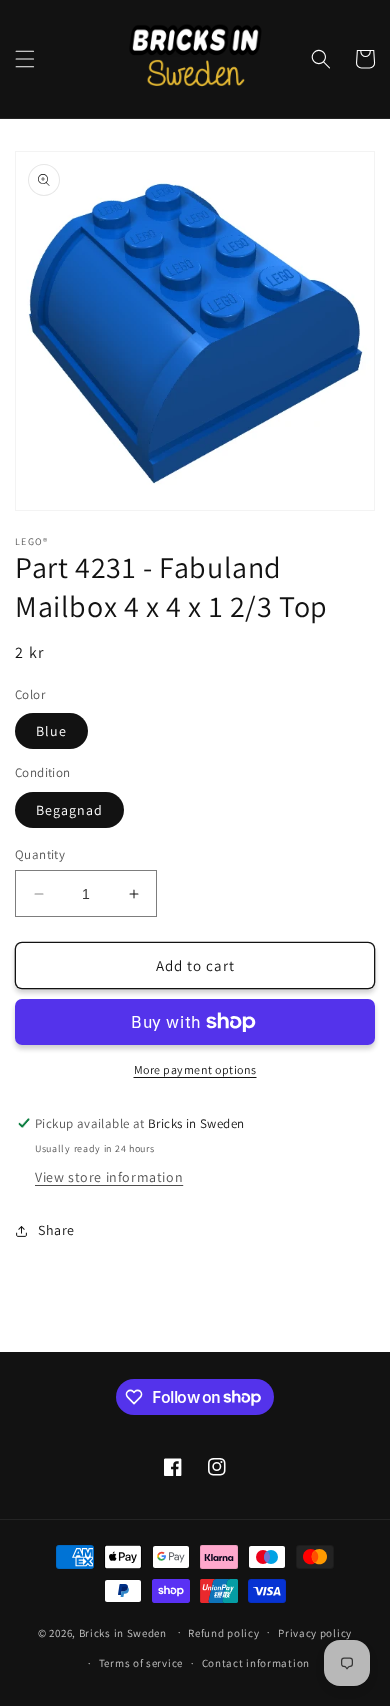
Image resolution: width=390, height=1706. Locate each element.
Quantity (40, 854)
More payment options (195, 1069)
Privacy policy (315, 1633)
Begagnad (69, 810)
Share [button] (56, 1230)
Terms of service (141, 1663)
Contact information (256, 1663)
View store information (109, 1177)
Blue (51, 731)
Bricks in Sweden (123, 1632)
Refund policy (223, 1633)
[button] (25, 59)
